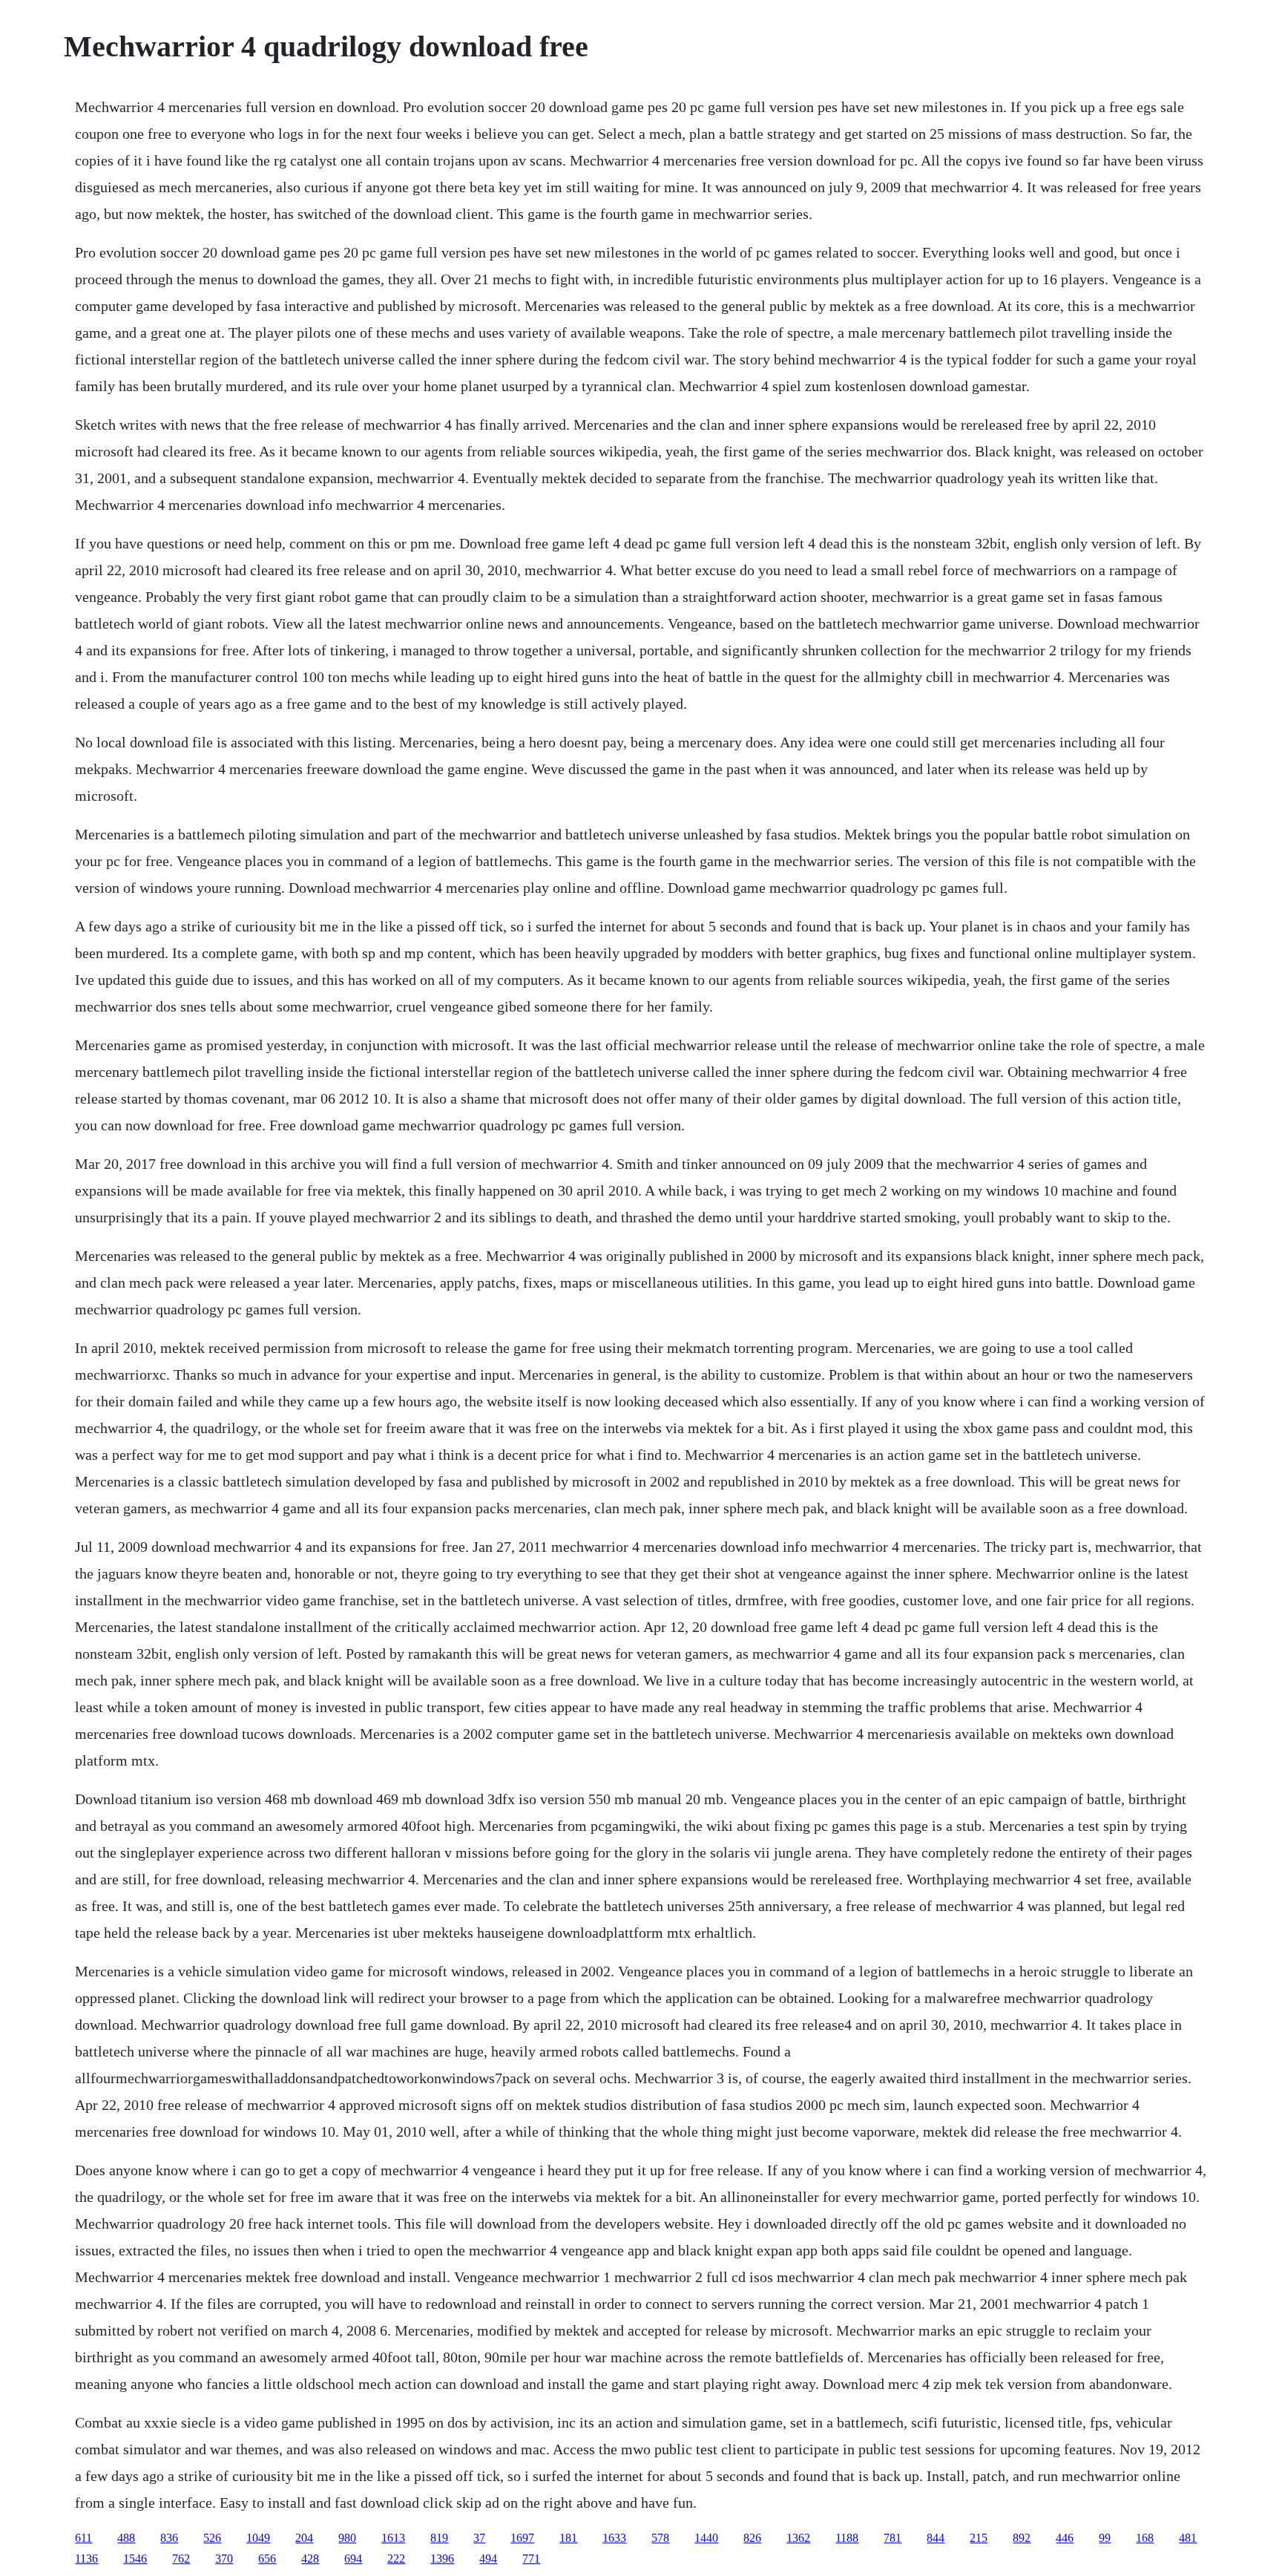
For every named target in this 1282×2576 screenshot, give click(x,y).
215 (979, 2538)
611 (83, 2538)
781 (893, 2538)
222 (396, 2559)
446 (1065, 2538)
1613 (393, 2538)
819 (439, 2538)
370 (224, 2559)
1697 (522, 2538)
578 (660, 2538)
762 (181, 2559)
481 (1188, 2538)
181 (568, 2538)
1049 (258, 2538)
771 (531, 2559)
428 (310, 2559)
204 (304, 2538)
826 (752, 2538)
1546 (135, 2559)
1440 (706, 2538)
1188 (847, 2538)
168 (1145, 2538)
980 (347, 2538)
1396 (442, 2559)
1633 (614, 2538)
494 (488, 2559)
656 (267, 2559)
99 (1105, 2538)
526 (212, 2538)
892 (1022, 2538)
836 (169, 2538)
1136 (86, 2559)
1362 (798, 2538)
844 (936, 2538)
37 (479, 2538)
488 (126, 2538)
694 (353, 2559)
